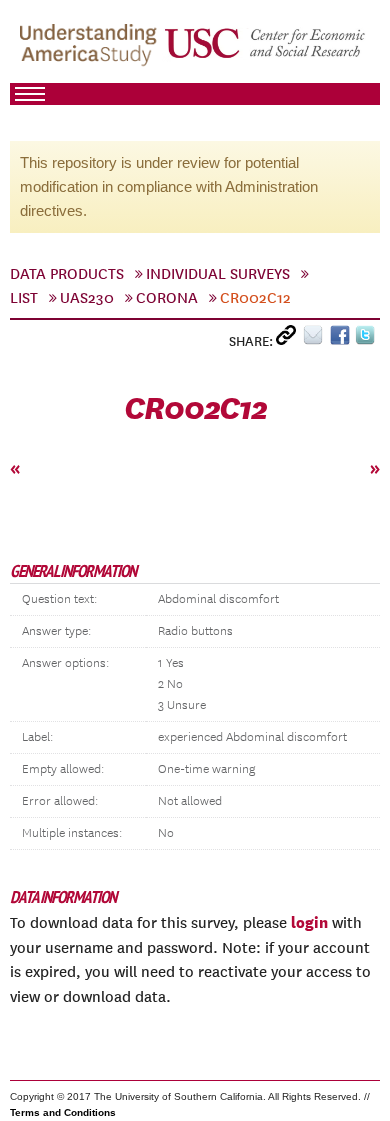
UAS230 (87, 298)
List (24, 298)
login (309, 922)
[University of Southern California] (266, 51)
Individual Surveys (218, 274)
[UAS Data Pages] (91, 51)
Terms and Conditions (63, 1112)
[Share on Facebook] (342, 339)
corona (167, 298)
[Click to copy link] (289, 339)
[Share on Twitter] (367, 339)
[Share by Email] (316, 339)
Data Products (67, 274)
